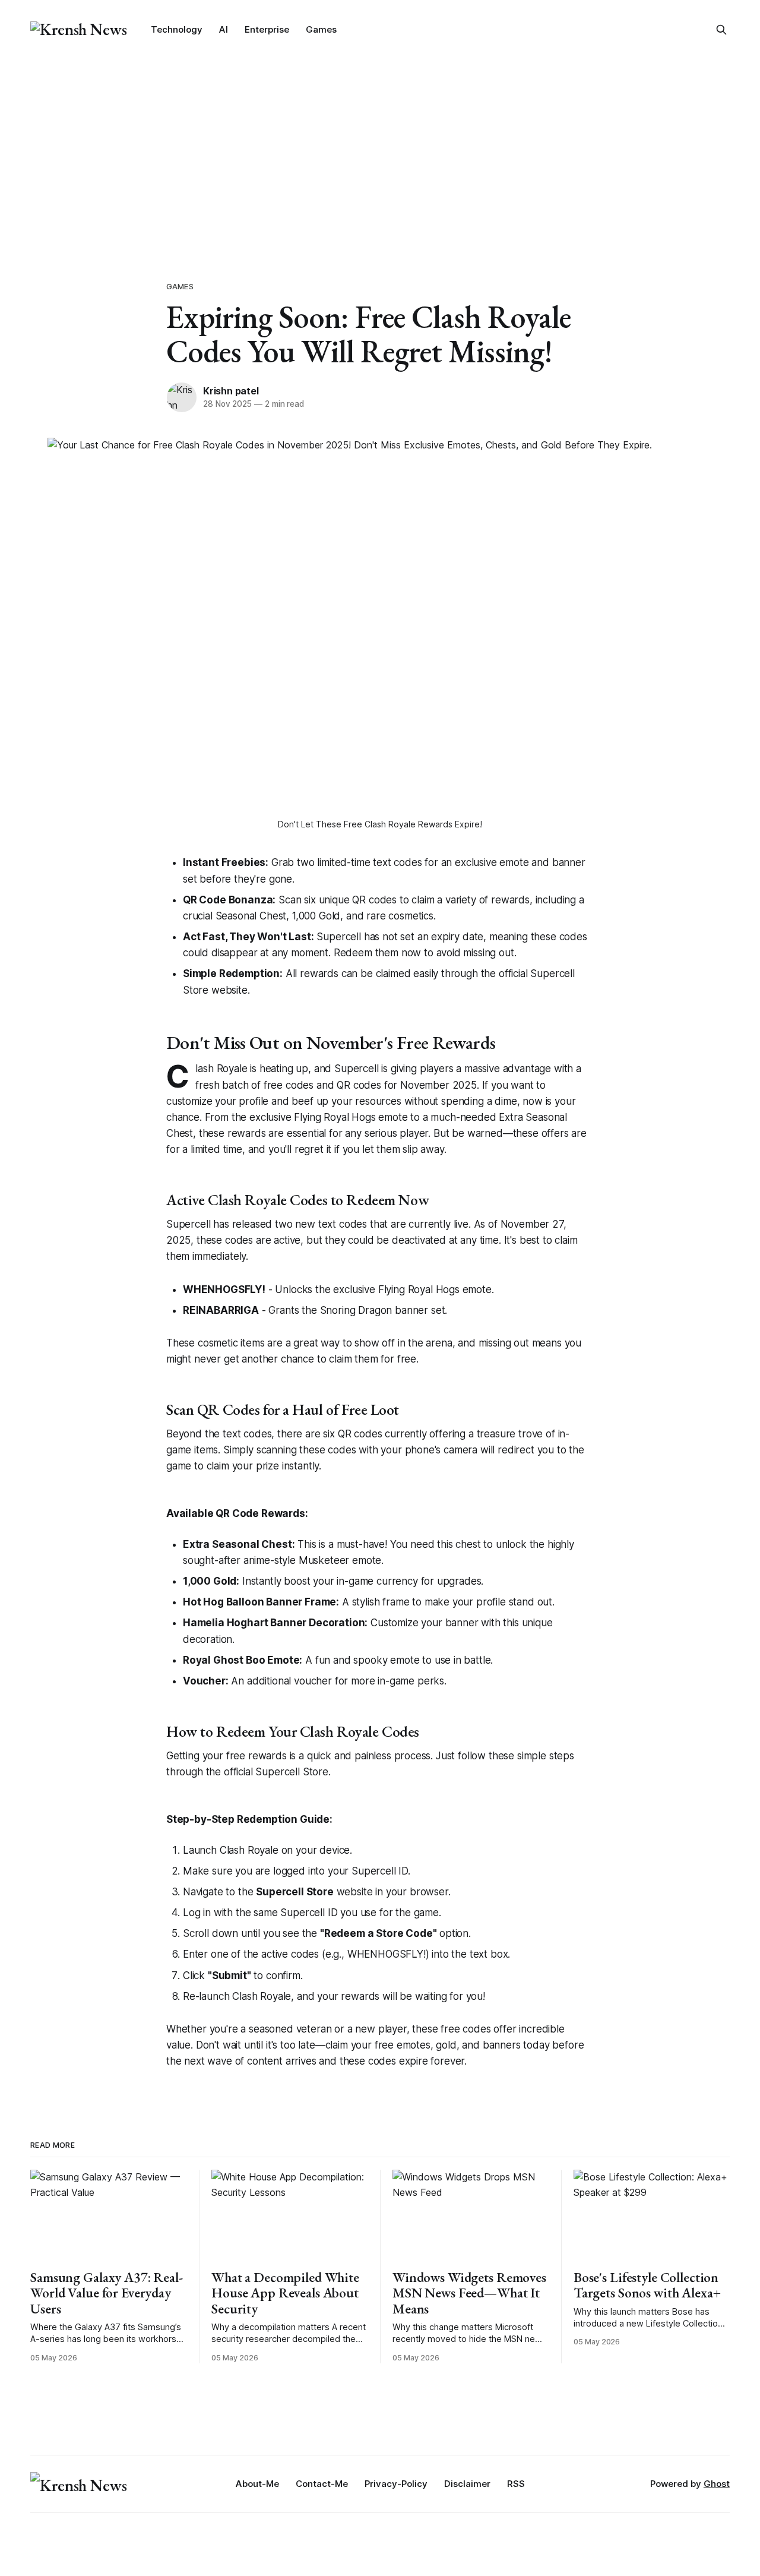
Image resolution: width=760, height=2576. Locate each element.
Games (321, 29)
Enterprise (267, 29)
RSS (516, 2484)
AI (224, 29)
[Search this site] (721, 30)
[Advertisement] (380, 148)
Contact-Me (322, 2484)
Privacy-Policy (396, 2484)
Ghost (717, 2484)
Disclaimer (467, 2484)
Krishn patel (231, 391)
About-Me (257, 2484)
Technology (177, 29)
